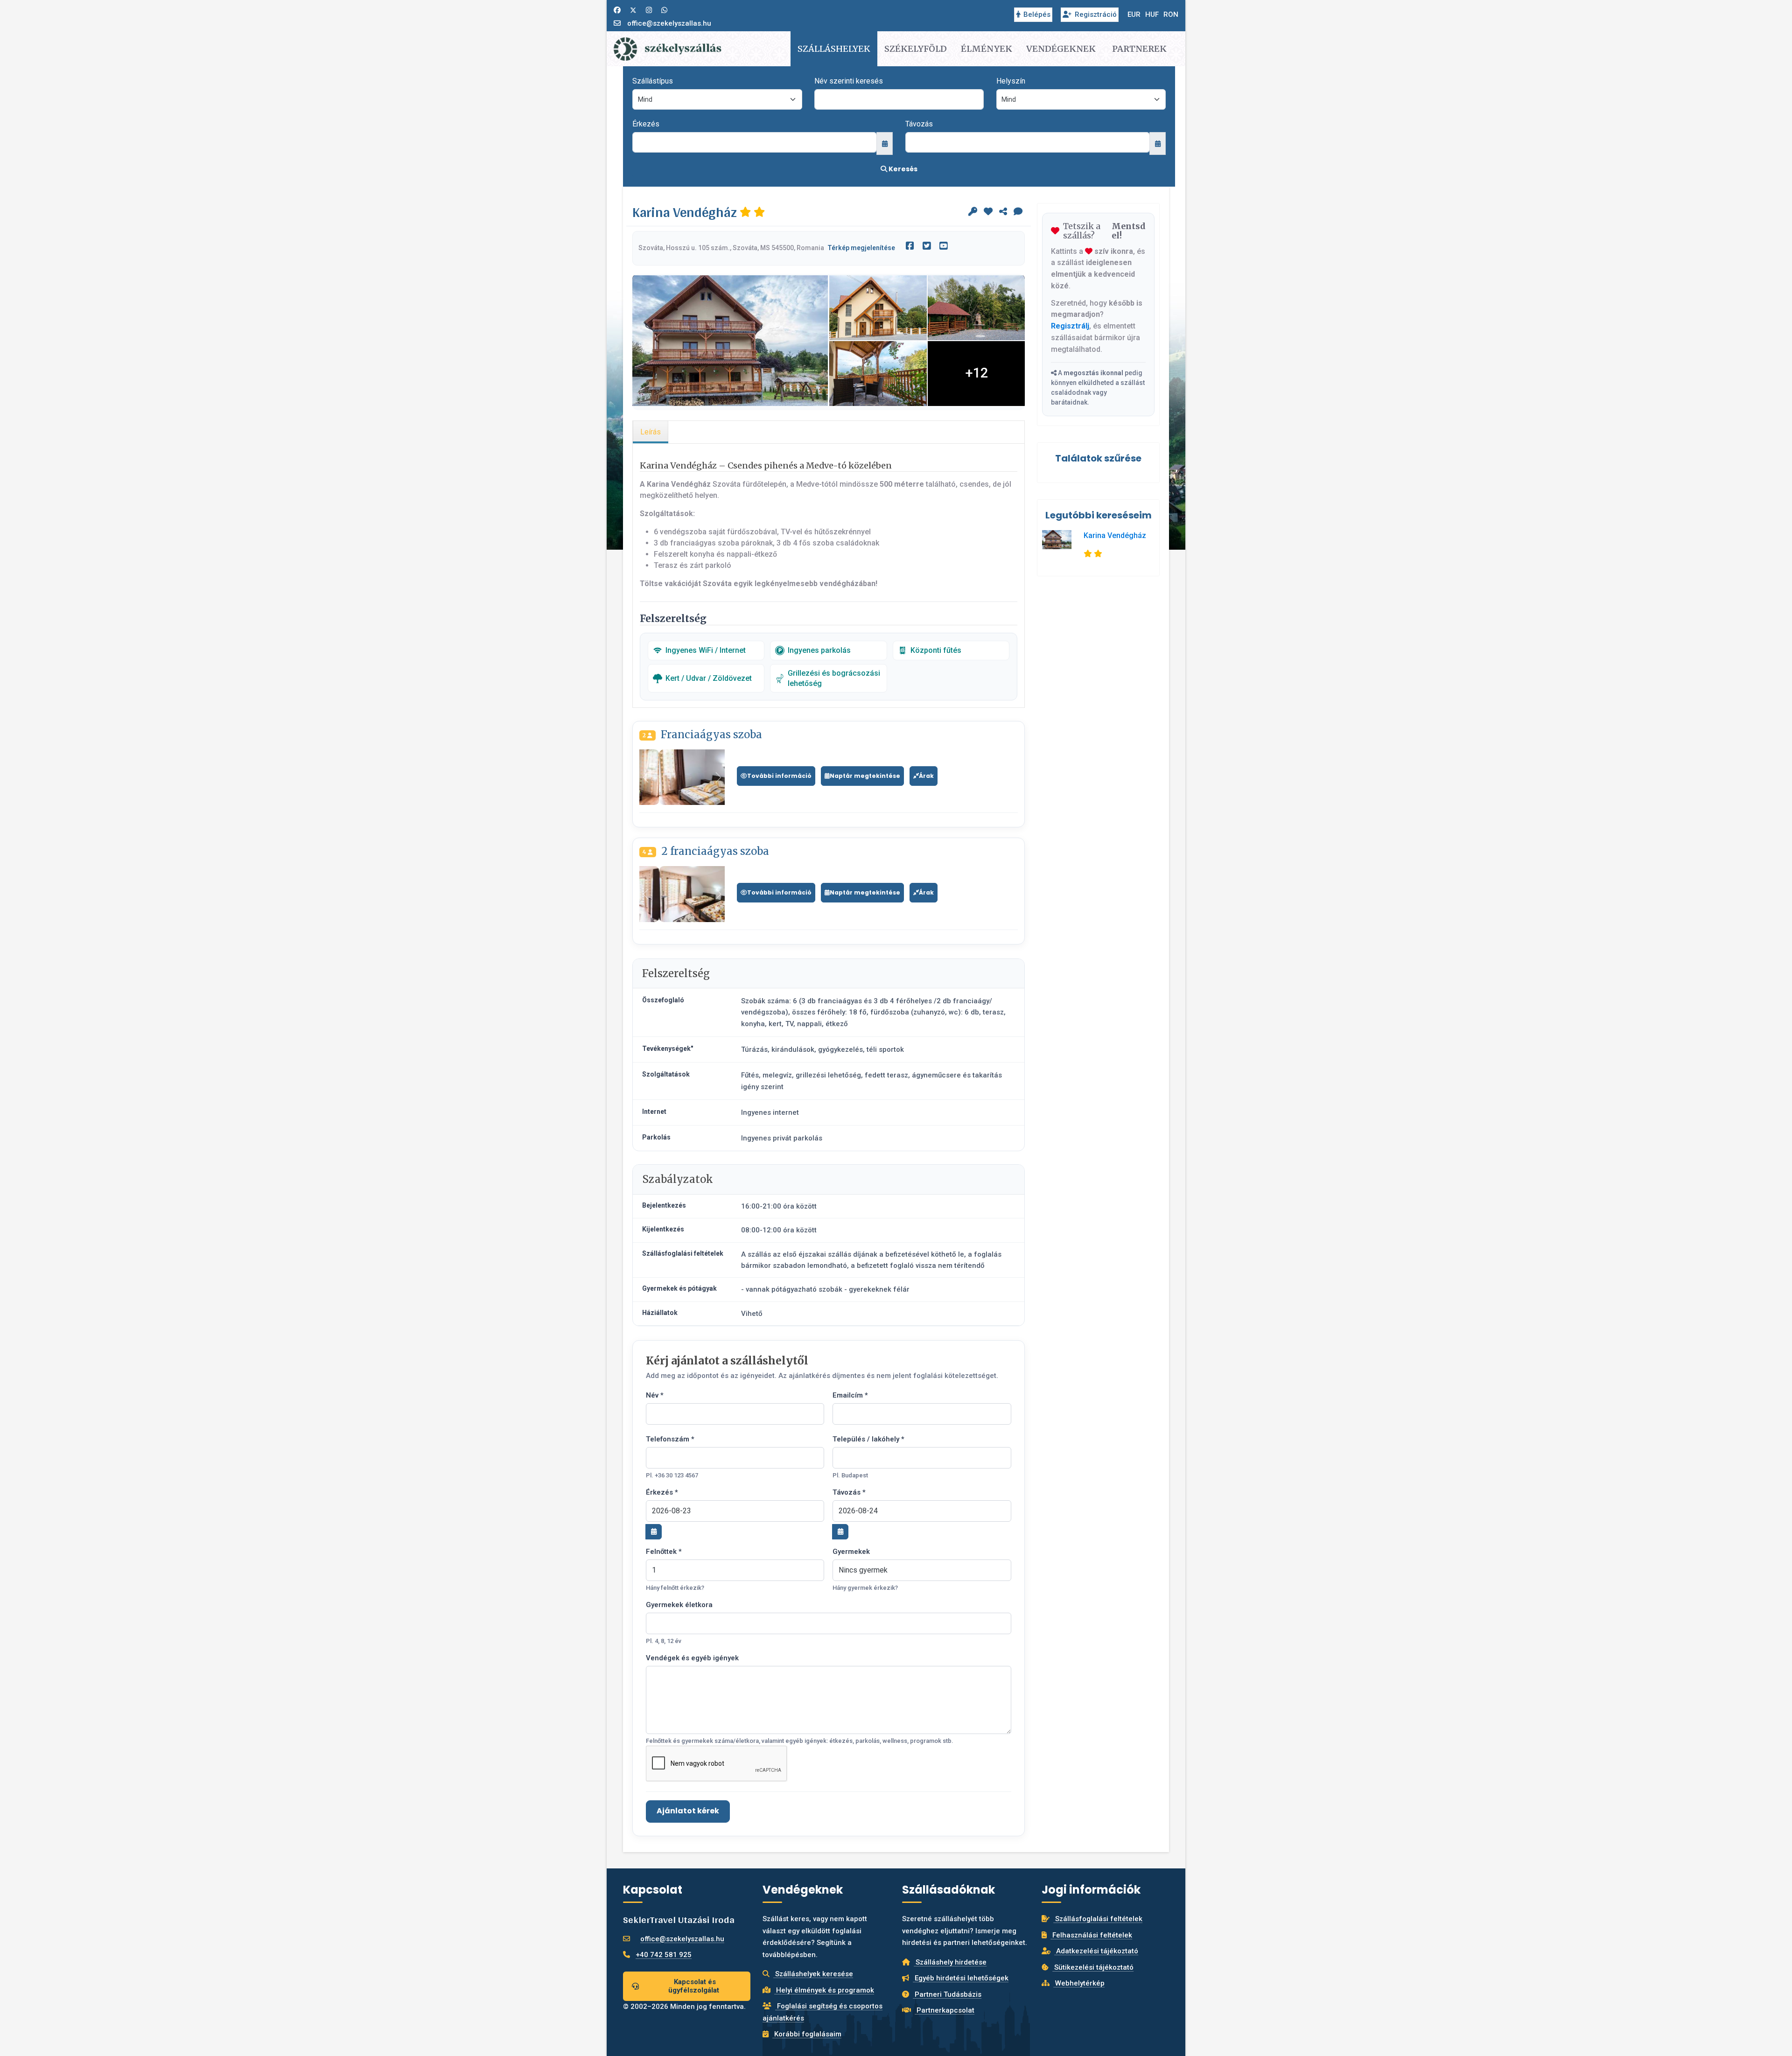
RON (1171, 14)
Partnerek (1139, 49)
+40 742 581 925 (664, 1955)
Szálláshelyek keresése (813, 1974)
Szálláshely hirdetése (950, 1962)
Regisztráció (1096, 14)
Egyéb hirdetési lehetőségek (961, 1978)
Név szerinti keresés (849, 81)
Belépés (1037, 14)
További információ (779, 776)
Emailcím (850, 1395)
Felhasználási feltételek (1091, 1935)
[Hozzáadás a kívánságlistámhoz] (988, 212)
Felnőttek (664, 1552)
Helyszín (1011, 81)
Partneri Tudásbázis (947, 1994)
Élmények (987, 49)
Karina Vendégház (1115, 535)
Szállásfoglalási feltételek (1098, 1919)
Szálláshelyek (834, 49)
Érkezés (646, 124)
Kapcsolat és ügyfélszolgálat (694, 1986)
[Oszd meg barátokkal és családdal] (1003, 212)
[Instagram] (649, 10)
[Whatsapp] (664, 10)
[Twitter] (633, 10)
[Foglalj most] (973, 212)
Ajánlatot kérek (688, 1811)
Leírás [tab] (651, 432)
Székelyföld (916, 49)
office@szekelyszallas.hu (669, 23)
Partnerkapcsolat (945, 2010)
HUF (1152, 14)
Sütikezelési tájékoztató (1093, 1967)
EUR (1134, 14)
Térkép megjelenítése (861, 248)
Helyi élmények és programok (824, 1990)
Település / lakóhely (868, 1439)
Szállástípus (653, 81)
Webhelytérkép (1079, 1983)
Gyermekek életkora (679, 1605)
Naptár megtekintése (865, 776)
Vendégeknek (1061, 49)
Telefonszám (670, 1439)
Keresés (902, 169)
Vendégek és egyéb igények (692, 1658)
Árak (926, 776)
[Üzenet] (1018, 212)
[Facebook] (617, 10)
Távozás (919, 124)
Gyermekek (851, 1552)
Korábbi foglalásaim (807, 2034)
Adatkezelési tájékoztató (1096, 1951)
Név (655, 1395)
